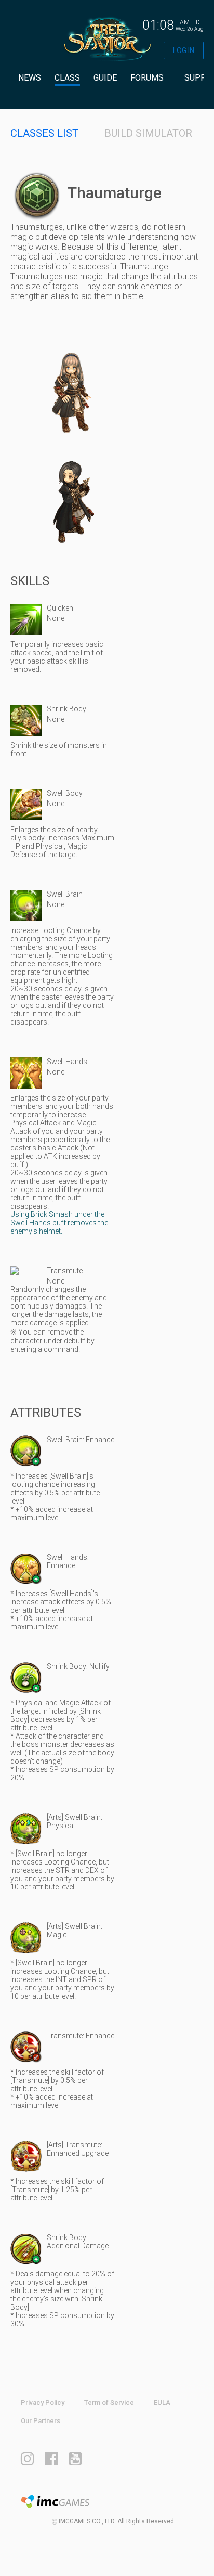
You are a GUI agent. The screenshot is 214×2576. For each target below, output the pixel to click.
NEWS (30, 78)
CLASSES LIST (44, 133)
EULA (162, 2403)
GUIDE (105, 78)
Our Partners (41, 2421)
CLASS (67, 78)
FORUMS (147, 78)
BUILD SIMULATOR (148, 133)
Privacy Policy (43, 2403)
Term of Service (109, 2403)
